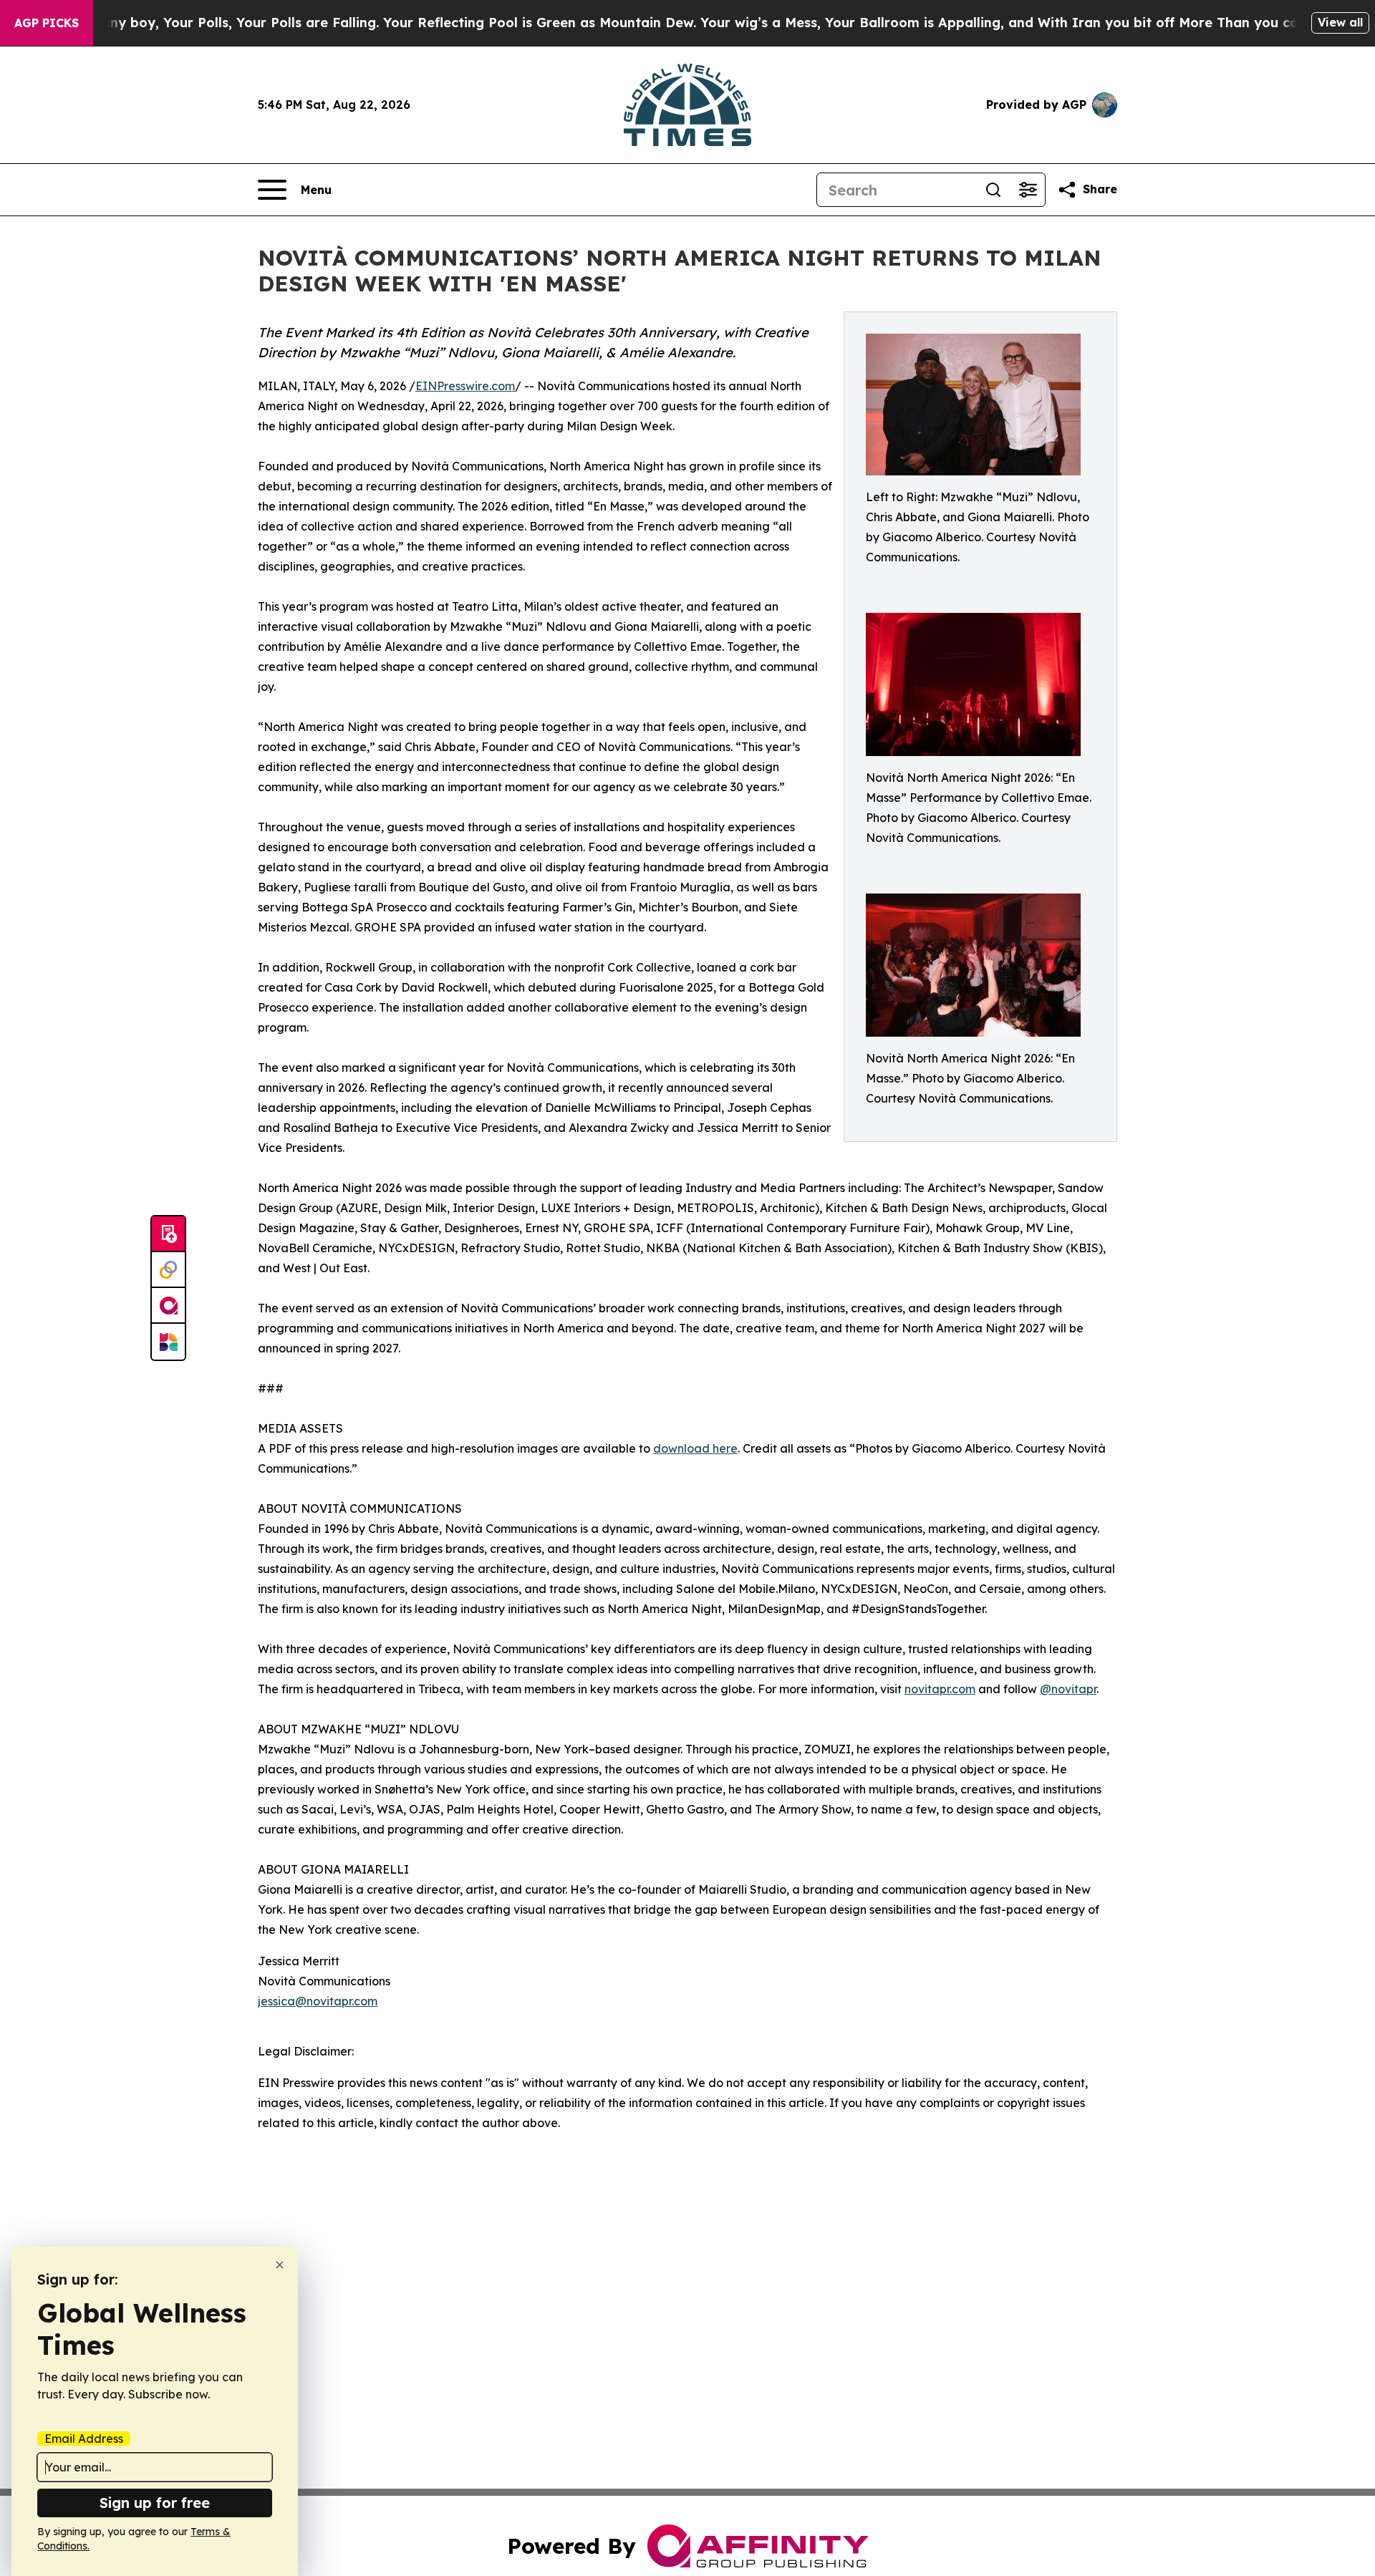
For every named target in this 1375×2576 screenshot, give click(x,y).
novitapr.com (940, 1689)
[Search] (993, 190)
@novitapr (1068, 1689)
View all (1340, 22)
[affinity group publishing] (168, 1306)
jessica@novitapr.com (318, 2001)
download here (695, 1448)
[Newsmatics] (168, 1342)
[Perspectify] (168, 1270)
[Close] (280, 2265)
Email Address (84, 2439)
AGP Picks (47, 23)
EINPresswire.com (465, 386)
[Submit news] (168, 1234)
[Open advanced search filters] (1028, 190)
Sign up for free (155, 2503)
